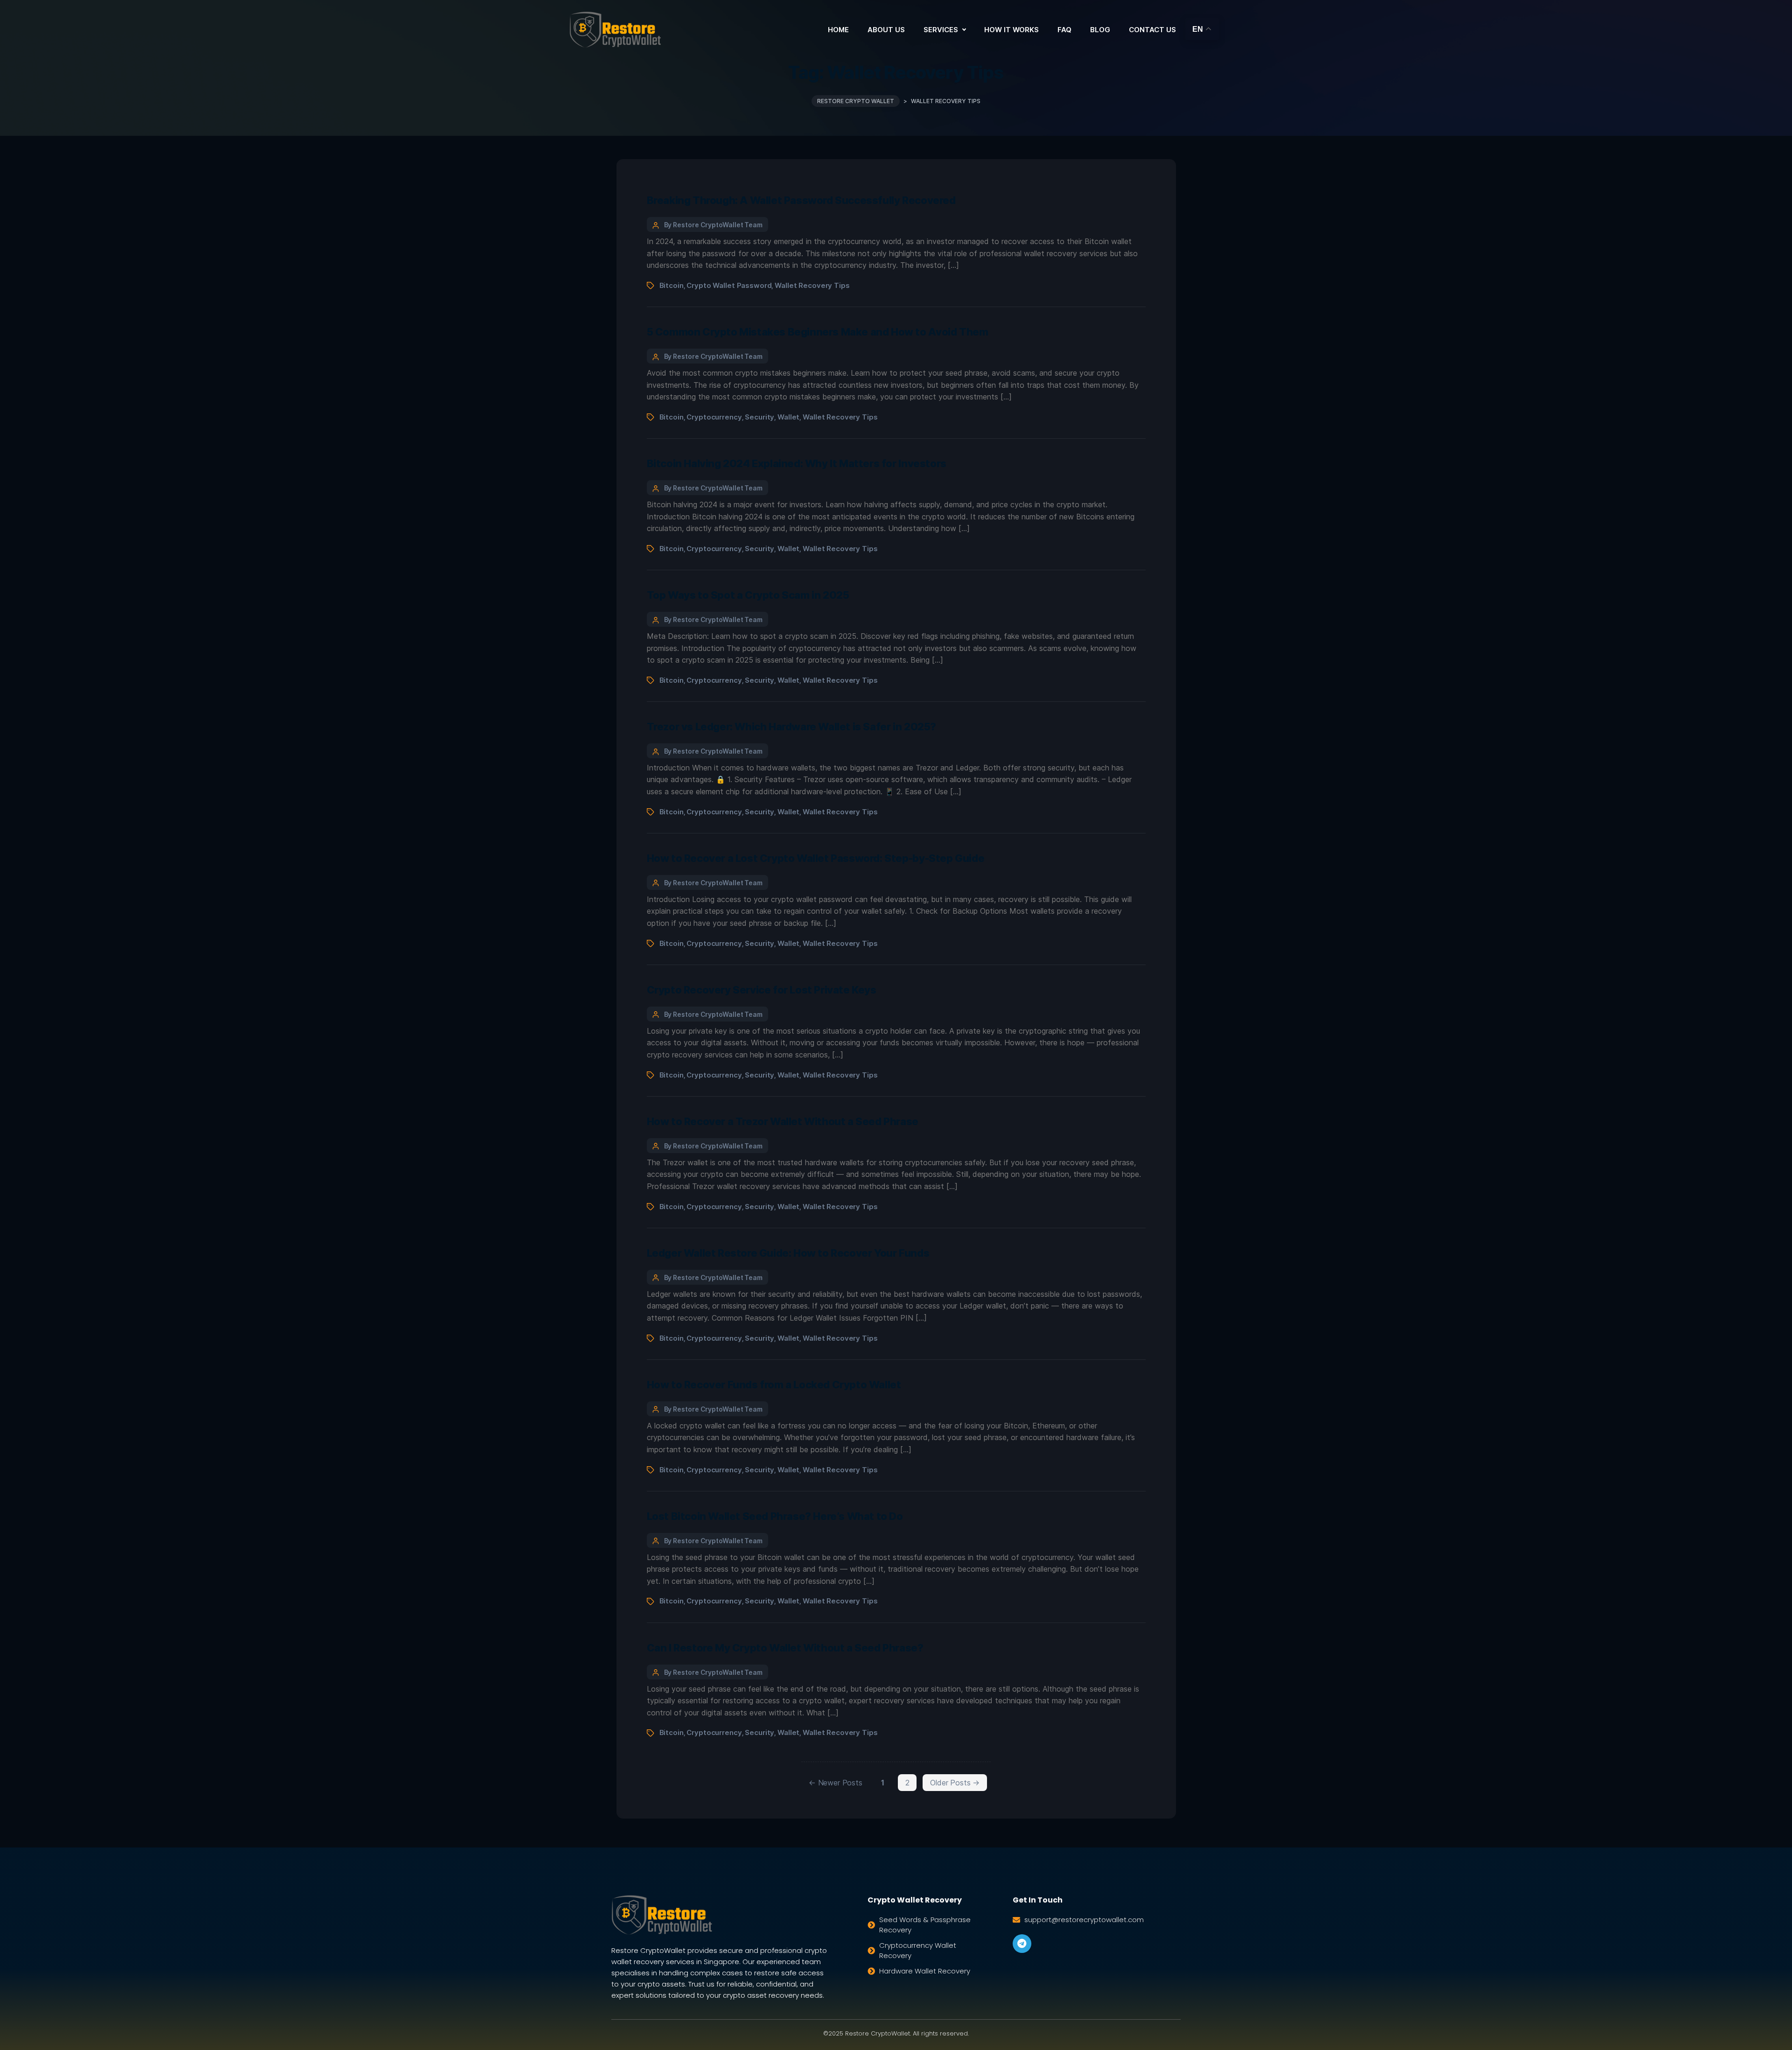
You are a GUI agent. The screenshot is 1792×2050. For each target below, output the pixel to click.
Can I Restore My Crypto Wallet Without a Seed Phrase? (785, 1648)
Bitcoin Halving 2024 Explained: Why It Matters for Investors (797, 463)
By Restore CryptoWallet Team (714, 225)
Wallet (788, 417)
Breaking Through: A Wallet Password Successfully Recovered (801, 200)
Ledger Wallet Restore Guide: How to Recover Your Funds (788, 1253)
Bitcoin (672, 285)
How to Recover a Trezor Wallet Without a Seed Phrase (783, 1121)
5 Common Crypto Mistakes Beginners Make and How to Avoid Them (818, 332)
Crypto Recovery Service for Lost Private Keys (762, 990)
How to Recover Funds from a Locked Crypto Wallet (774, 1385)
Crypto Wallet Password (729, 285)
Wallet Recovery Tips (812, 285)
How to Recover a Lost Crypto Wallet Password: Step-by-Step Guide (816, 858)
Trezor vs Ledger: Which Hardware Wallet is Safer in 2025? (791, 727)
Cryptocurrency (714, 417)
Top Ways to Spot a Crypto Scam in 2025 (748, 595)
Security (759, 417)
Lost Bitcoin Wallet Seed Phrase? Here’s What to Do (775, 1516)
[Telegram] (1022, 1944)
